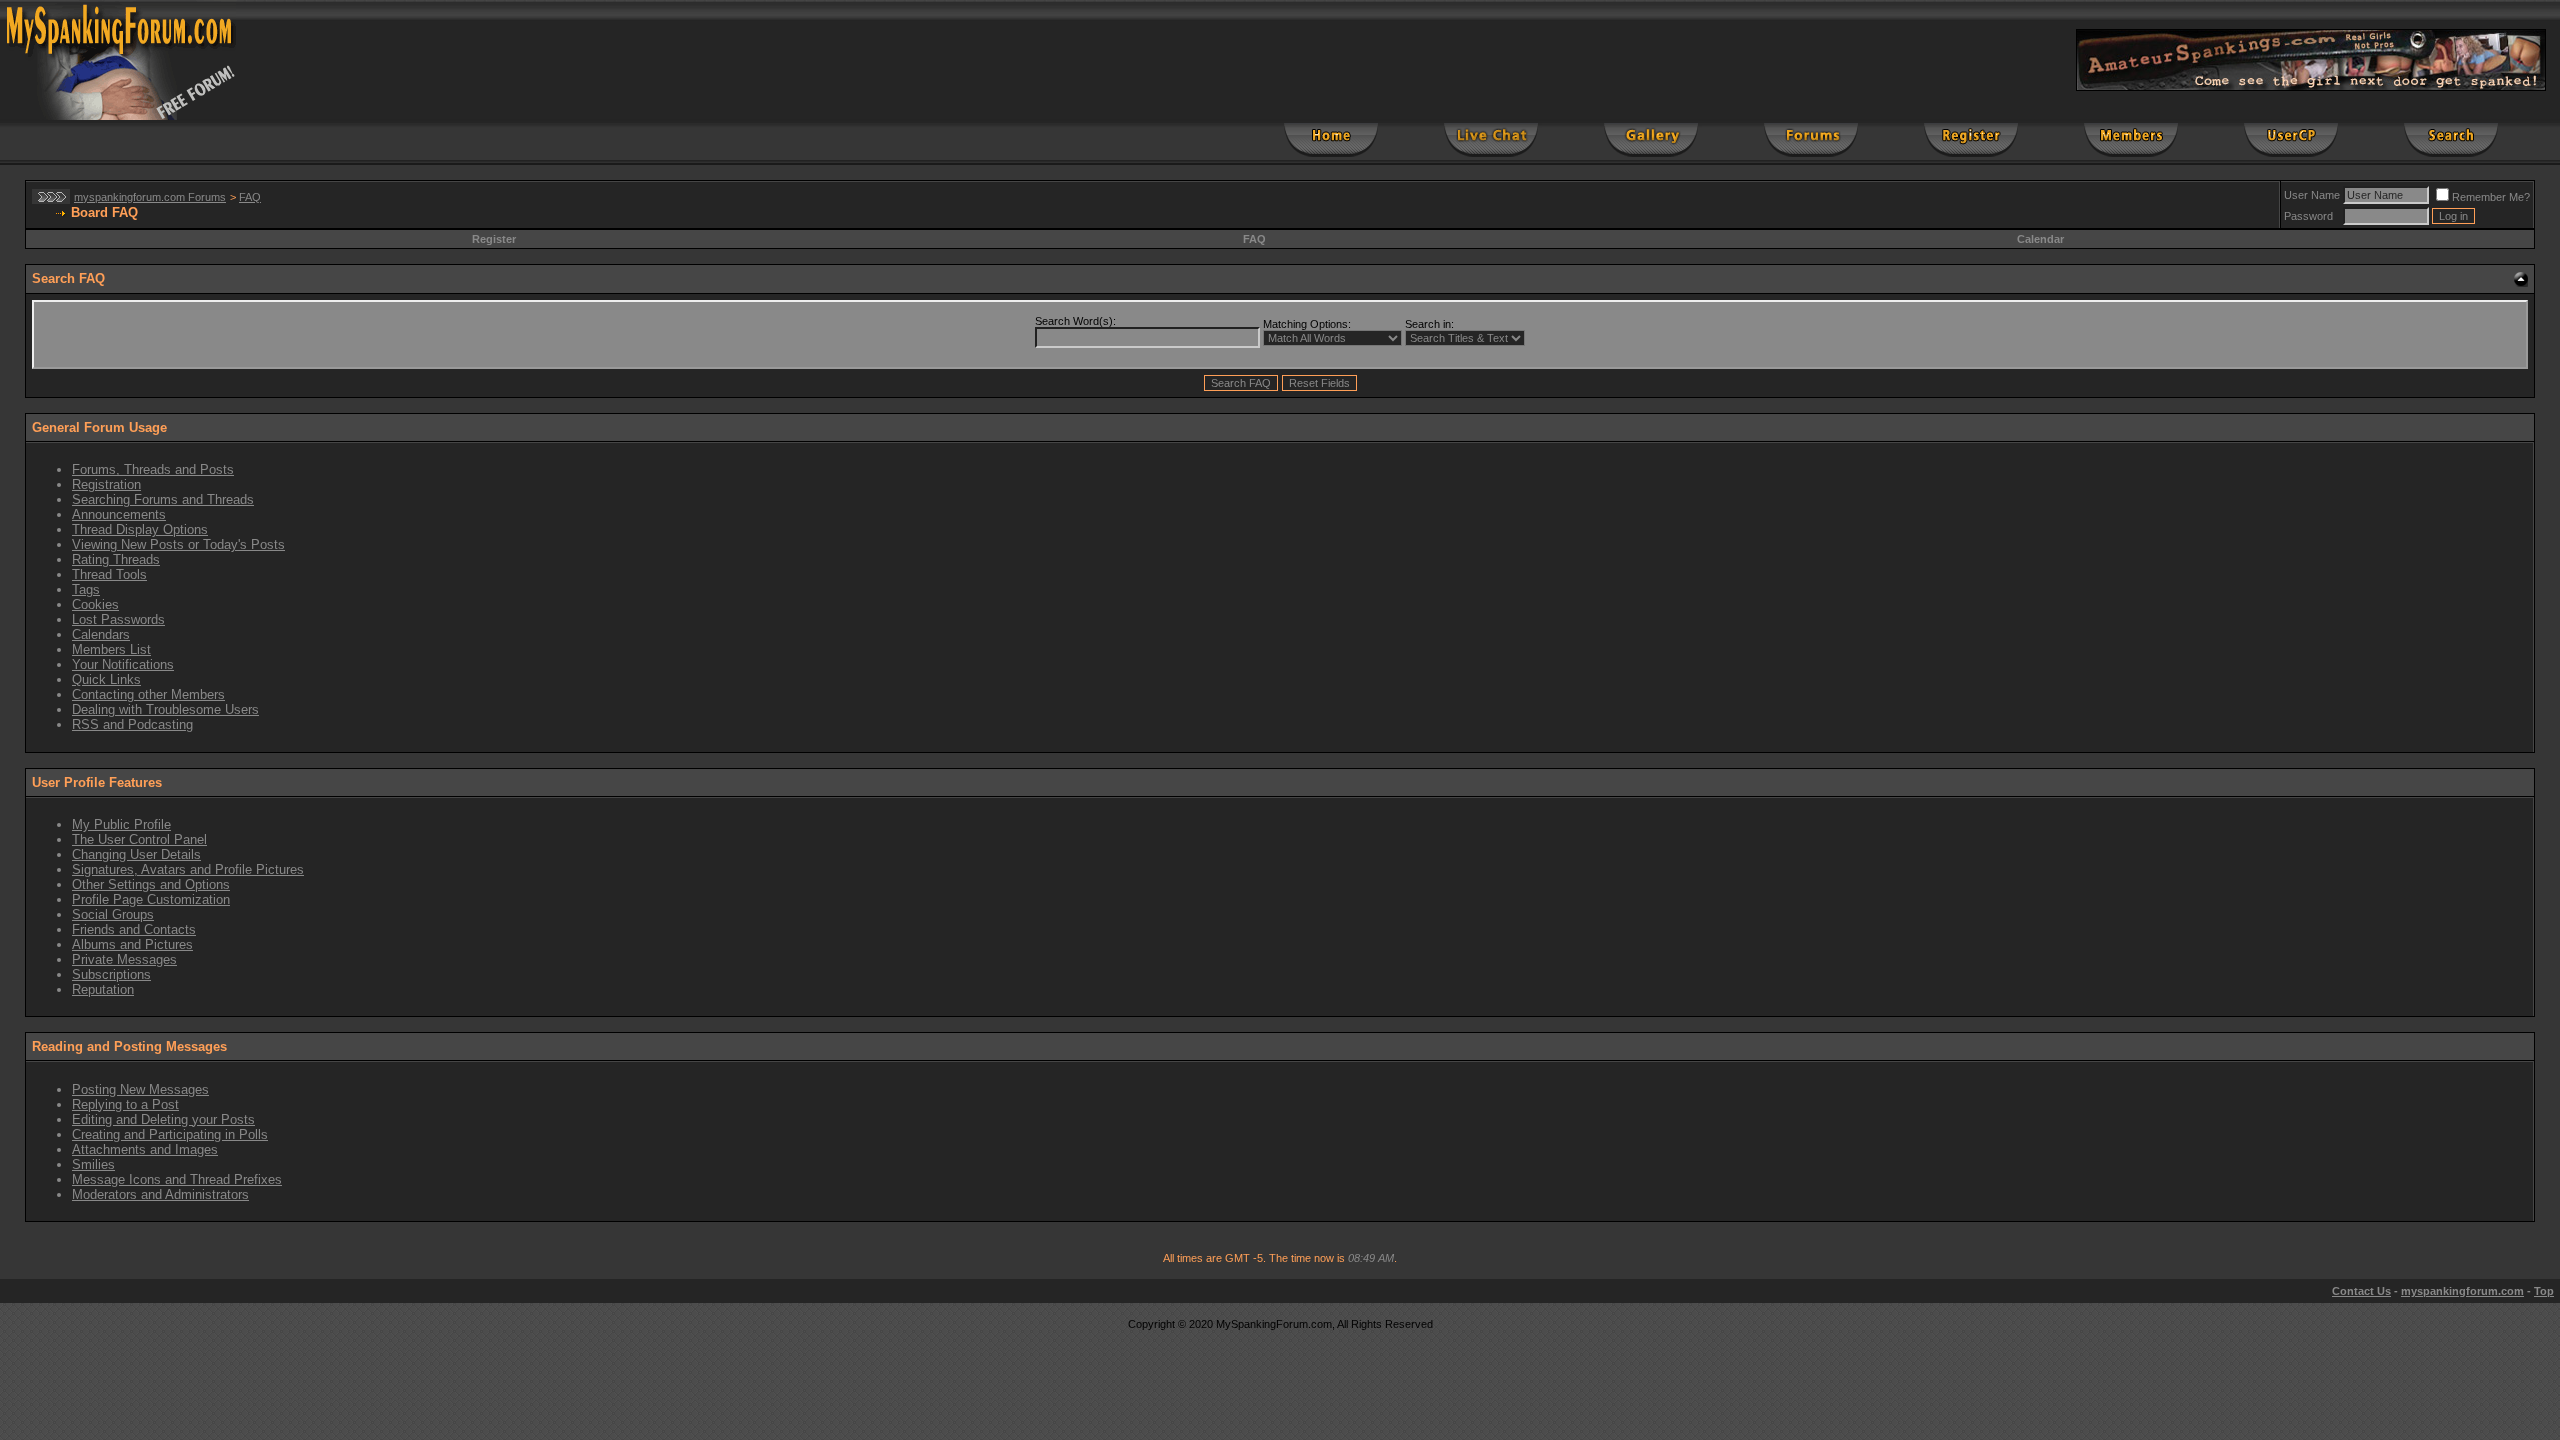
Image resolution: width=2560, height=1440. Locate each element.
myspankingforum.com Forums (150, 197)
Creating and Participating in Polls (170, 1134)
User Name (2312, 195)
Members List (111, 649)
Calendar (2040, 239)
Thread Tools (109, 574)
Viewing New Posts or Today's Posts (178, 544)
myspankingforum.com (2462, 1291)
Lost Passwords (118, 619)
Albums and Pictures (132, 944)
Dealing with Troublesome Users (165, 709)
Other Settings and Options (151, 884)
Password (2308, 216)
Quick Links (106, 679)
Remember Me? (2491, 197)
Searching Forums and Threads (163, 499)
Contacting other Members (148, 694)
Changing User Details (136, 854)
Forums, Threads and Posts (153, 469)
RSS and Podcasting (132, 724)
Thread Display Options (140, 529)
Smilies (93, 1164)
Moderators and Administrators (160, 1194)
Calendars (101, 634)
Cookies (95, 604)
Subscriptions (111, 974)
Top (2544, 1291)
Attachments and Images (145, 1149)
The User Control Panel (139, 839)
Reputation (103, 989)
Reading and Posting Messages (129, 1046)
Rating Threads (116, 559)
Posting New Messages (140, 1089)
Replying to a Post (125, 1104)
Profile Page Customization (151, 899)
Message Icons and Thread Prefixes (177, 1179)
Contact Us (2361, 1291)
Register (494, 239)
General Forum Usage (99, 427)
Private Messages (124, 959)
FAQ (250, 197)
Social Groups (113, 914)
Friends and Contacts (134, 929)
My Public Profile (121, 824)
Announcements (119, 514)
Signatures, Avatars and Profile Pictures (188, 869)
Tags (86, 589)
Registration (106, 484)
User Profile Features (97, 782)
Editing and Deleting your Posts (163, 1119)
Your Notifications (123, 664)
